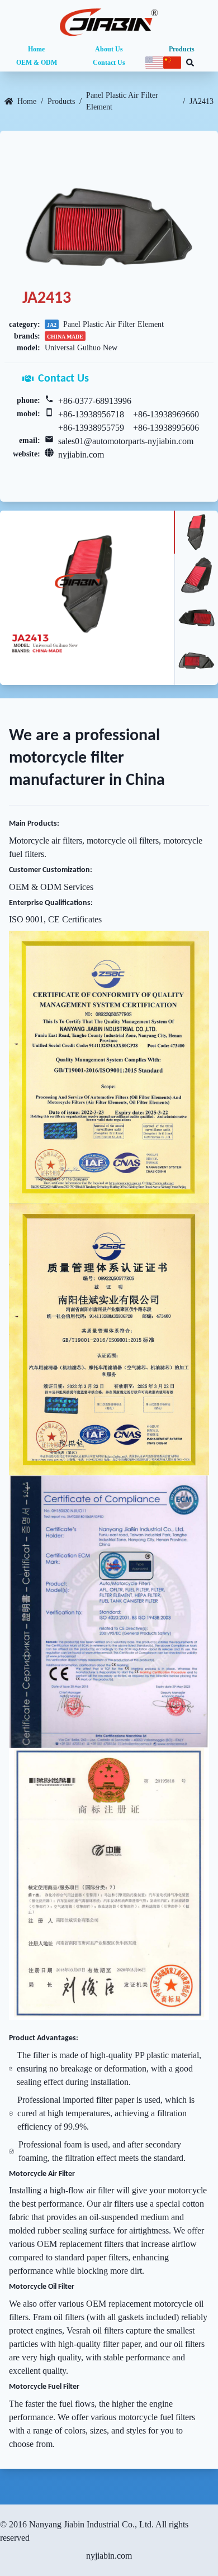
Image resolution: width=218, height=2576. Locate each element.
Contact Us (109, 63)
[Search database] (190, 63)
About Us (109, 49)
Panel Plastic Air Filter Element (122, 101)
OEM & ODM (37, 63)
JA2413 (202, 101)
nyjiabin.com (81, 454)
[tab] (196, 532)
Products (182, 49)
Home (36, 49)
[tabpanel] (87, 597)
